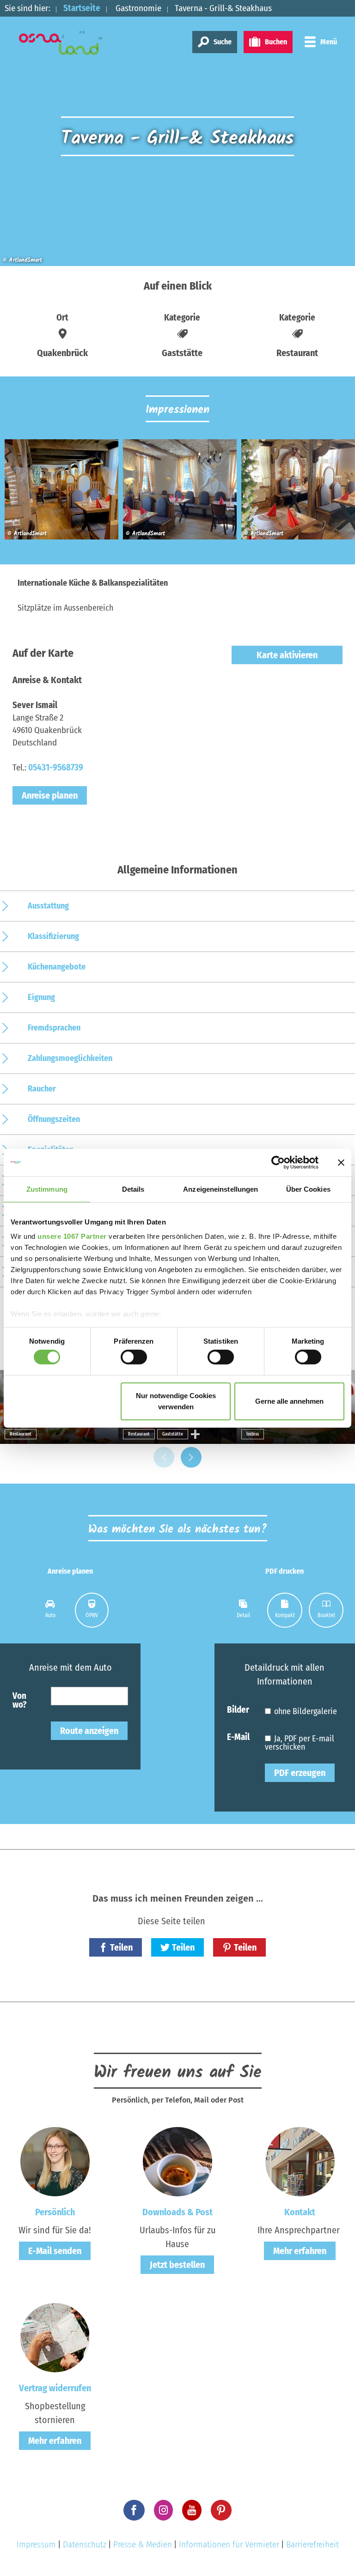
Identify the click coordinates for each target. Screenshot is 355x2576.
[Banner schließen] (341, 1162)
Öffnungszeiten (54, 1119)
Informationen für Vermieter (229, 2544)
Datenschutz (85, 2544)
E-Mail (238, 1737)
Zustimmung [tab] (47, 1189)
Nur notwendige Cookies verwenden (176, 1401)
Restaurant (21, 1434)
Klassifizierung (53, 936)
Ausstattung (48, 906)
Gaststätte (173, 1434)
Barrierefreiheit (312, 2544)
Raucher (42, 1089)
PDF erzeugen (300, 1773)
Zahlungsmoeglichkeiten (70, 1058)
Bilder (238, 1709)
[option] (59, 493)
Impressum (36, 2544)
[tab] (50, 1610)
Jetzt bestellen (177, 2265)
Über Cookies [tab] (308, 1189)
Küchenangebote (57, 967)
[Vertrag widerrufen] (55, 2337)
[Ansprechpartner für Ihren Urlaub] (300, 2161)
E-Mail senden (55, 2251)
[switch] (134, 1357)
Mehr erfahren (300, 2251)
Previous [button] (164, 1458)
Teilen (121, 1947)
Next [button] (191, 1458)
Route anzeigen (89, 1731)
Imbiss (253, 1434)
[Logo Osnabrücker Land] (70, 43)
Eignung (41, 997)
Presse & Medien (143, 2544)
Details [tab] (133, 1189)
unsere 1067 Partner (72, 1236)
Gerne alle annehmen (289, 1401)
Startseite (82, 8)
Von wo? (19, 1700)
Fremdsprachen (54, 1028)
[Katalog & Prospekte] (177, 2161)
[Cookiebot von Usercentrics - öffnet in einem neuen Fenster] (278, 1162)
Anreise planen (50, 795)
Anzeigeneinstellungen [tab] (220, 1189)
